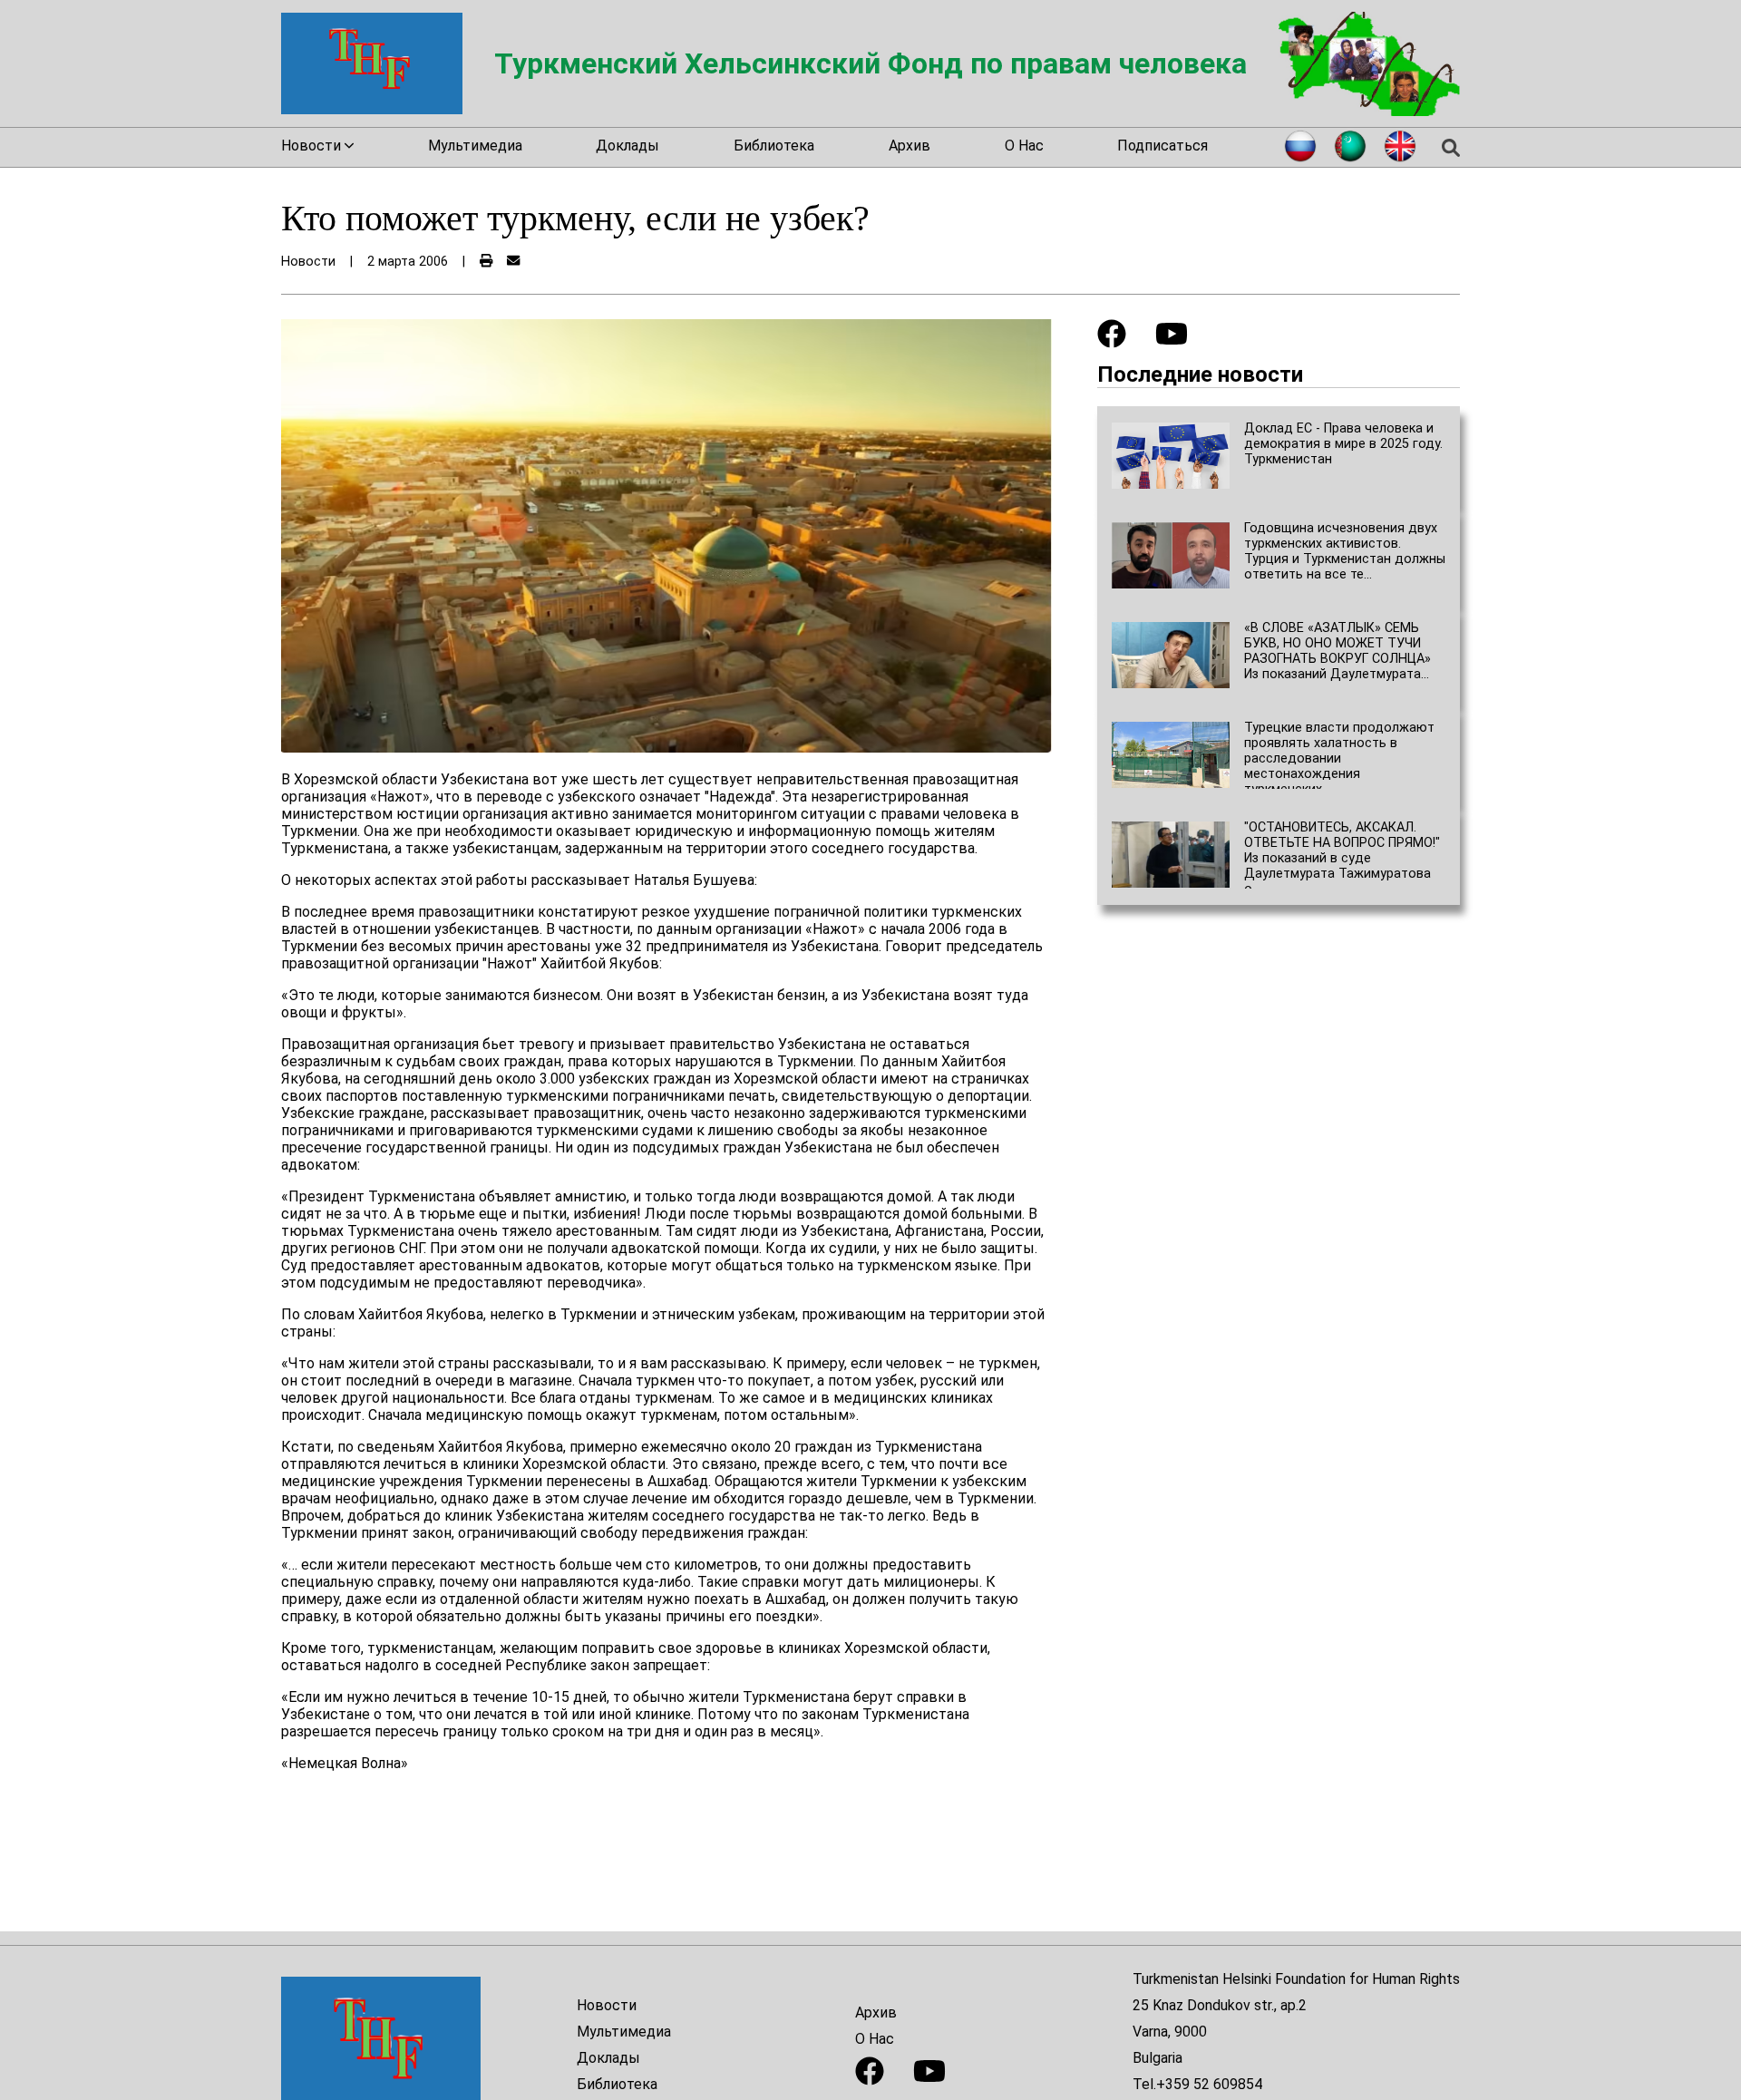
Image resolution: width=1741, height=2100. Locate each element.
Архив (909, 146)
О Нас (1024, 146)
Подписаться (1162, 146)
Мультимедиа (475, 146)
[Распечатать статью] (486, 262)
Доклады (627, 146)
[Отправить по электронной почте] (513, 262)
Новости (607, 2005)
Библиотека (774, 146)
